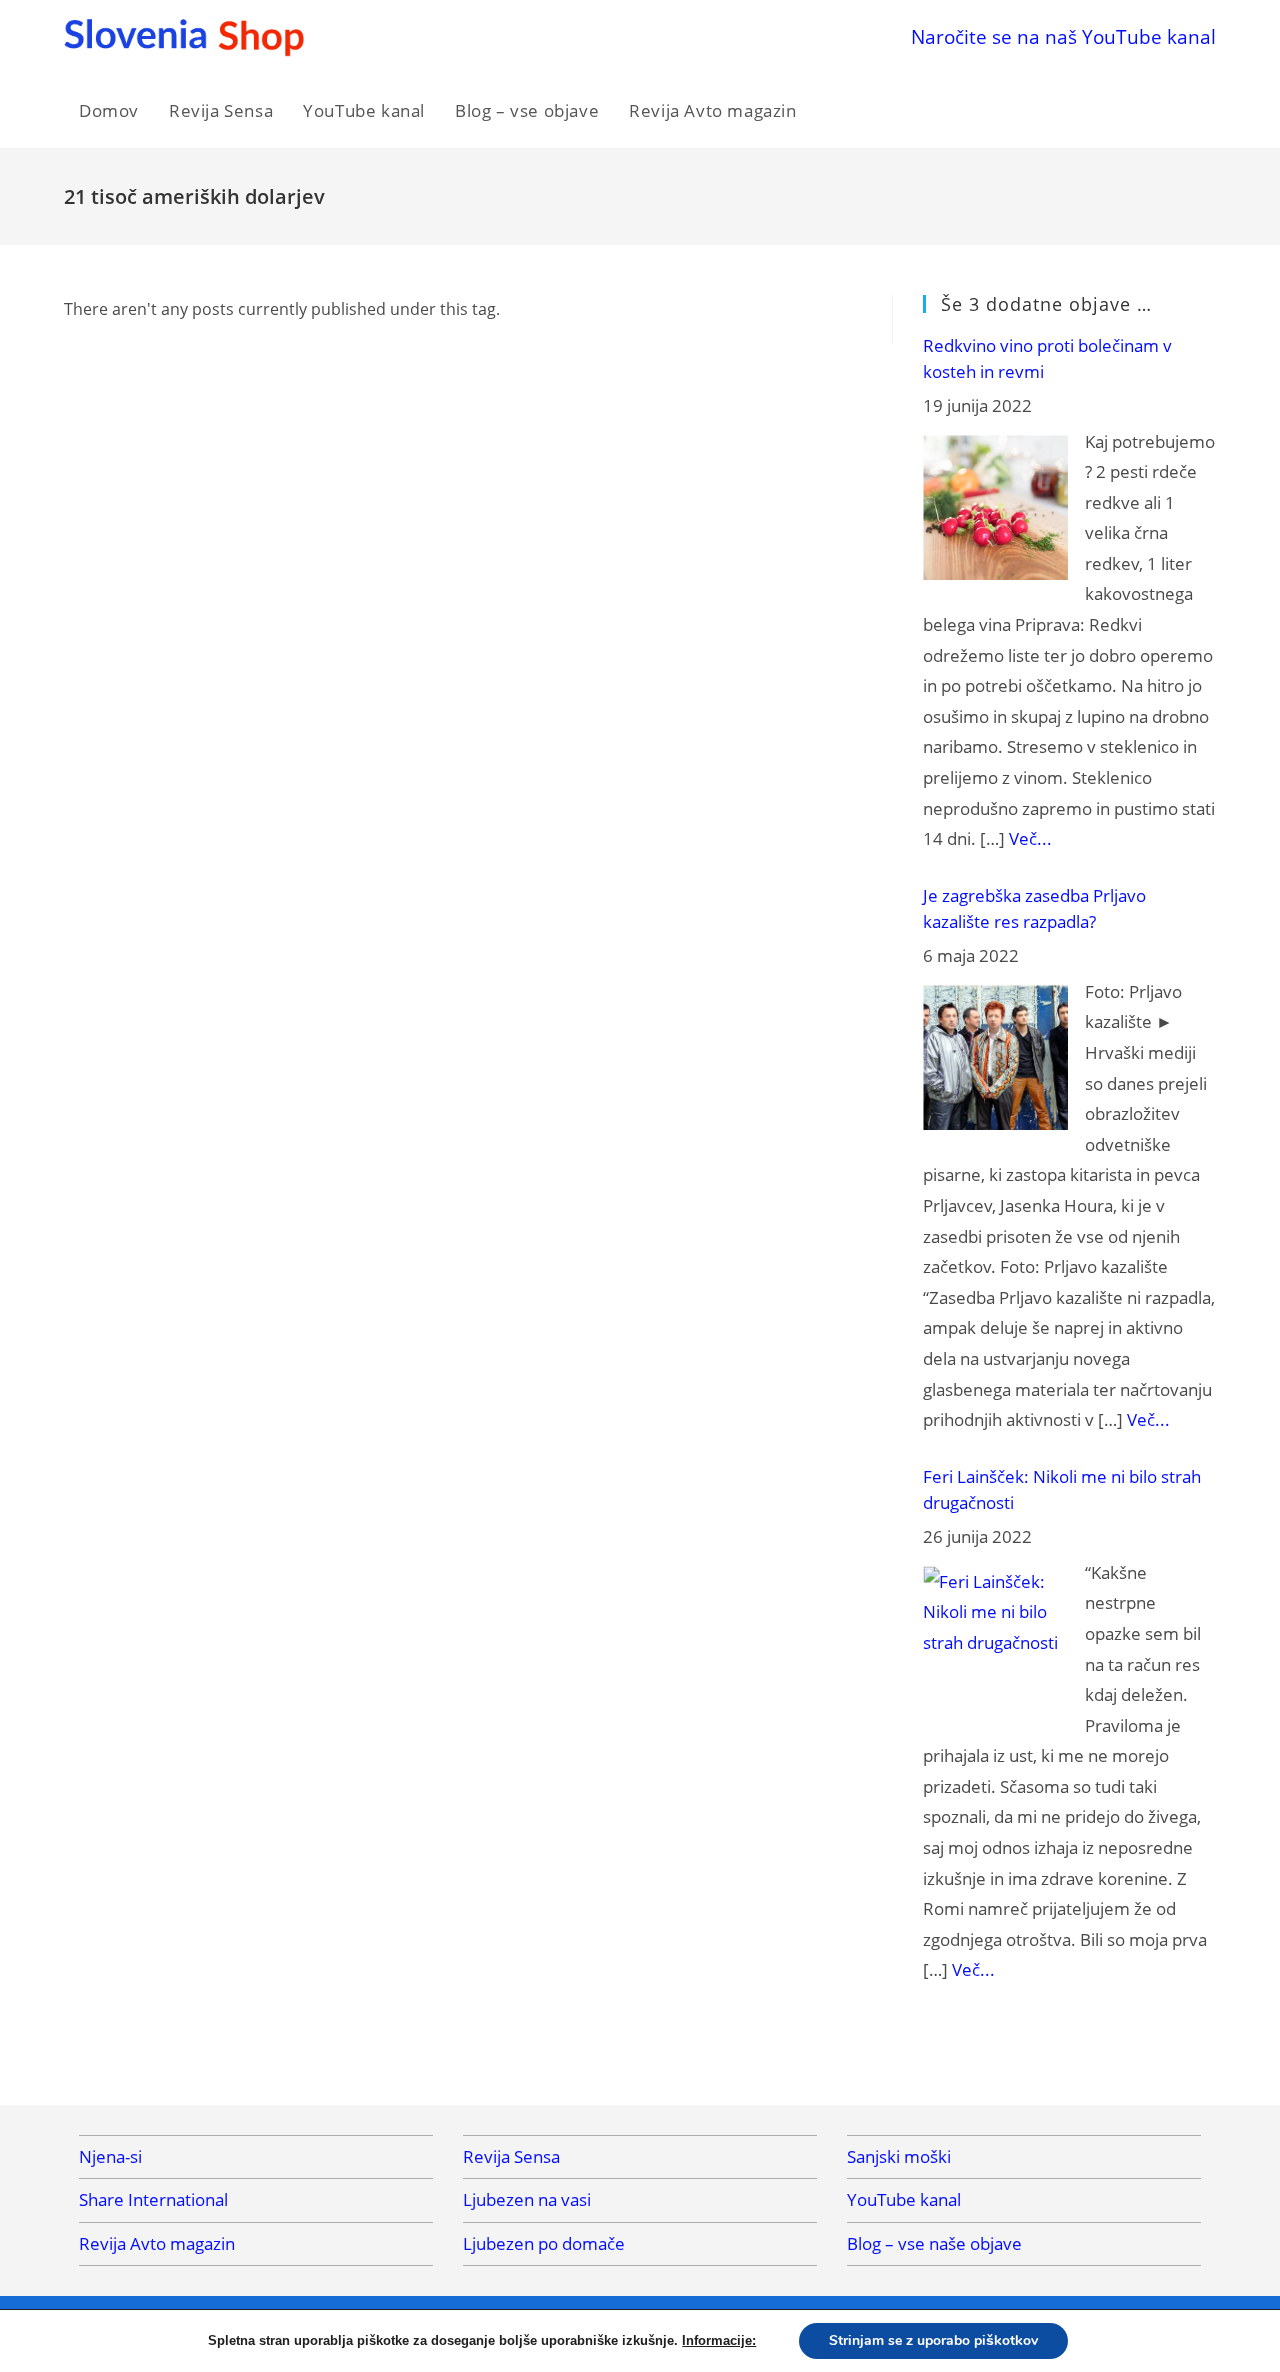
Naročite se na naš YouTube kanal (1063, 36)
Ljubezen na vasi (527, 2199)
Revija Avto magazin (157, 2243)
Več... (1030, 838)
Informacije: (719, 2340)
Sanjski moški (899, 2156)
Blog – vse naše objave (934, 2243)
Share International (153, 2199)
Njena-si (110, 2156)
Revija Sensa (511, 2156)
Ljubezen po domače (544, 2243)
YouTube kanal (904, 2199)
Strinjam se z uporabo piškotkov (933, 2340)
